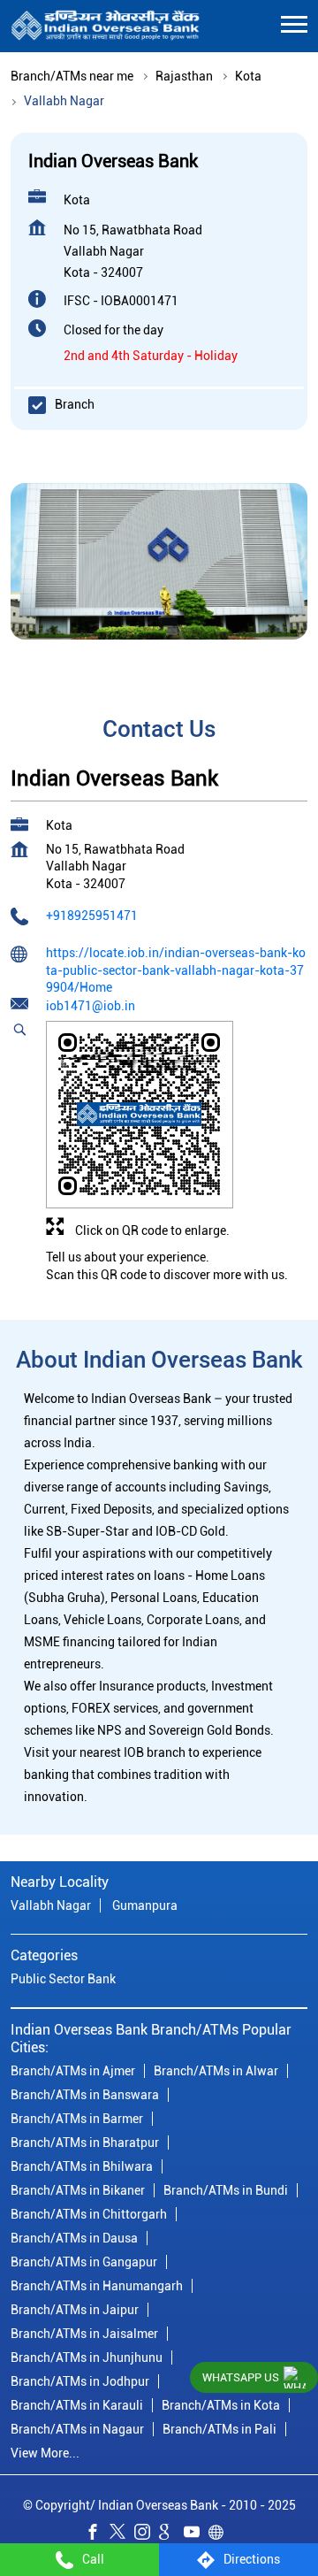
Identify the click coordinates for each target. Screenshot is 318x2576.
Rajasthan (184, 76)
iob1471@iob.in (91, 1006)
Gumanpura (145, 1906)
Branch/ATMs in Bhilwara (82, 2166)
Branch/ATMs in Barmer (77, 2119)
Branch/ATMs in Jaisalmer (84, 2334)
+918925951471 (92, 916)
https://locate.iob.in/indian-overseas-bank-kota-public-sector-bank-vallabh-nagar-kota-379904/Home (176, 970)
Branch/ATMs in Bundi (226, 2190)
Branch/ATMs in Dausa (74, 2238)
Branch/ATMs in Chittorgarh (89, 2214)
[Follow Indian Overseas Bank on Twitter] (122, 2534)
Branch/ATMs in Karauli (77, 2405)
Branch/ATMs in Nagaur (77, 2429)
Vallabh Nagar (51, 1906)
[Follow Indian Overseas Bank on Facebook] (97, 2534)
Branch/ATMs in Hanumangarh (97, 2286)
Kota (248, 76)
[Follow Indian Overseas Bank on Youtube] (196, 2534)
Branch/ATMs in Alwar (216, 2071)
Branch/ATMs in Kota (221, 2405)
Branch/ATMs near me (72, 76)
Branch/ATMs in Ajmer (73, 2071)
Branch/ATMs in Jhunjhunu (87, 2357)
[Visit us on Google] (171, 2534)
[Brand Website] (221, 2534)
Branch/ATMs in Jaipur (75, 2310)
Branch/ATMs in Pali (220, 2429)
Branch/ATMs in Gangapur (84, 2262)
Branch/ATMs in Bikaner (78, 2190)
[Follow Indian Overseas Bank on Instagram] (147, 2534)
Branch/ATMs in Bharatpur (85, 2143)
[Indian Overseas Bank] (106, 26)
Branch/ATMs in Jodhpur (80, 2381)
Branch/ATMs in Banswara (85, 2095)
